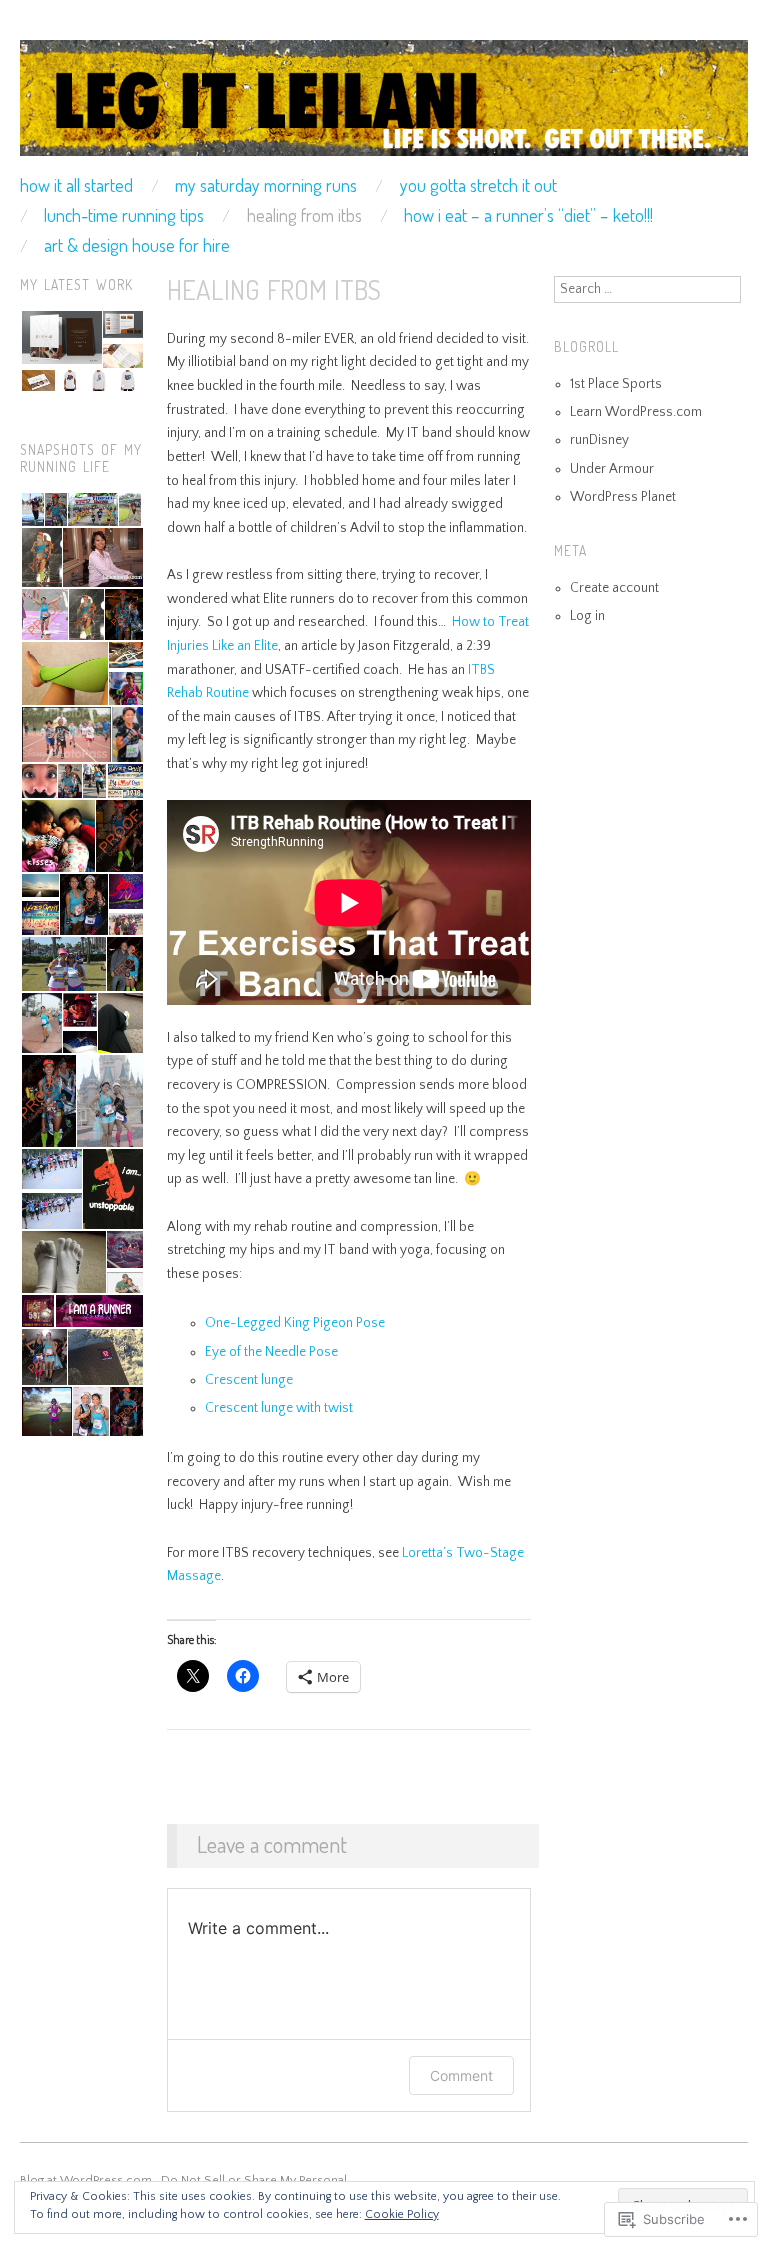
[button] (60, 339)
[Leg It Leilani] (384, 107)
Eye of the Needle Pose (271, 1352)
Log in (587, 616)
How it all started (76, 185)
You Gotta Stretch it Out (478, 185)
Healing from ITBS (304, 215)
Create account (614, 588)
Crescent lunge (249, 1380)
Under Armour (612, 469)
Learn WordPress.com (636, 412)
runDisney (599, 440)
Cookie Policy (402, 2214)
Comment (461, 2075)
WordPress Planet (623, 497)
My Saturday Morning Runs (266, 185)
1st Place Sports (616, 384)
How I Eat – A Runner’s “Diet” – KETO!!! (528, 215)
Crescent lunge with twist (279, 1408)
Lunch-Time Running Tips (124, 215)
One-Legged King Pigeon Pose (295, 1323)
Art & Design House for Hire (137, 245)
